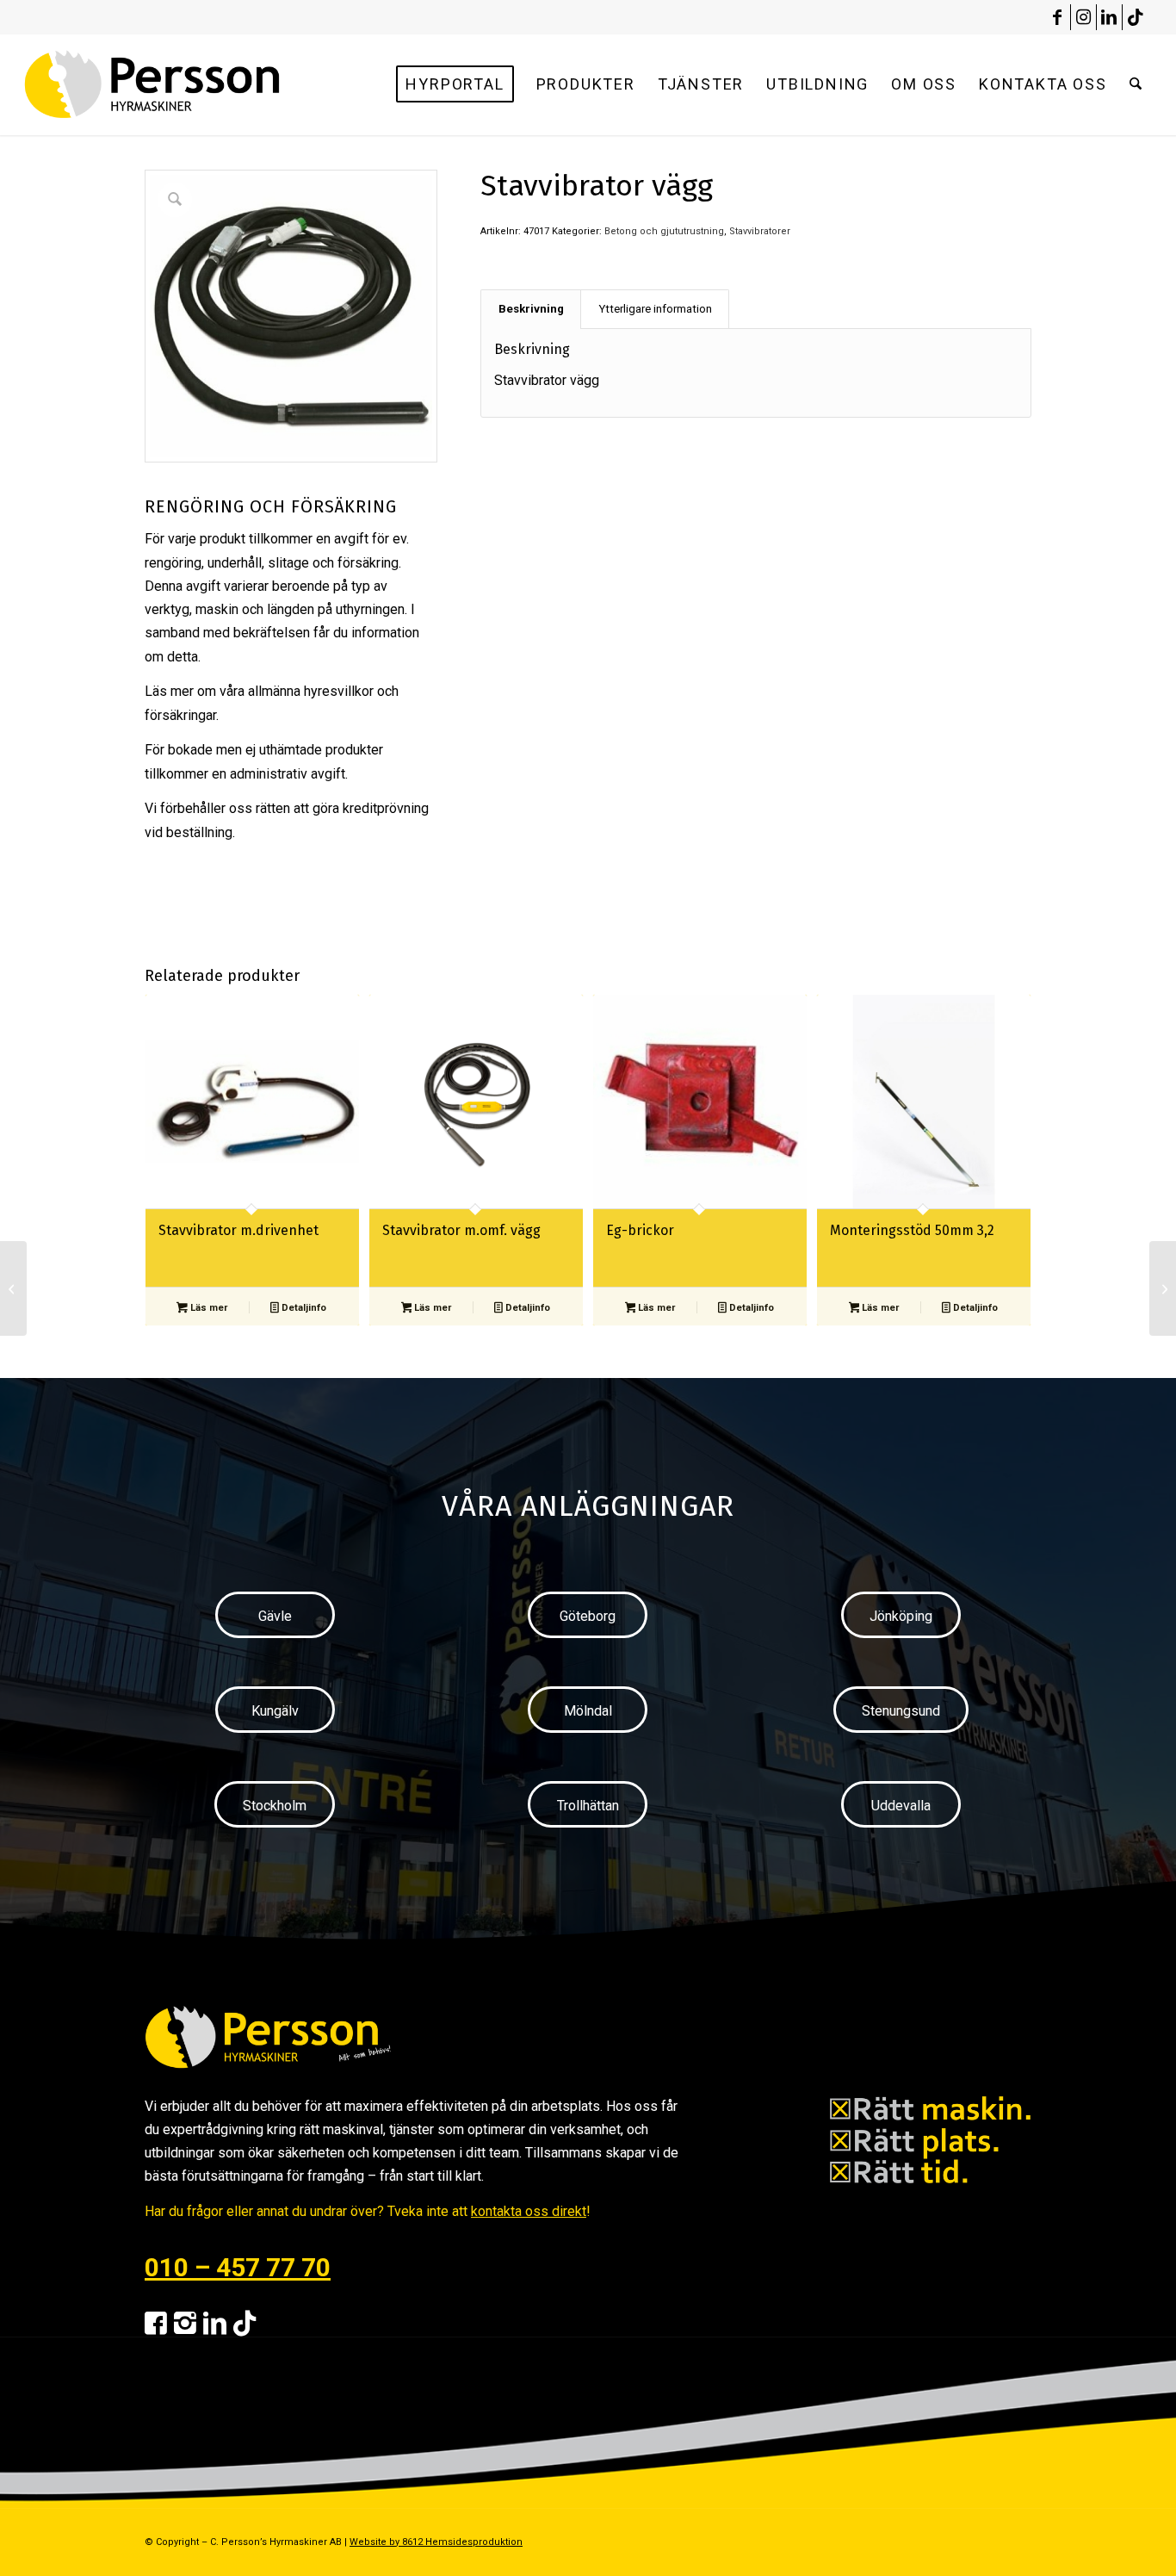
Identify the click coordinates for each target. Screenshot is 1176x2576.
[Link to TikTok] (1136, 17)
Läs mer (207, 1308)
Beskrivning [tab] (531, 309)
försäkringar (180, 715)
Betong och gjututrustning (664, 231)
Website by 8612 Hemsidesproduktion (436, 2542)
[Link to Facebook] (1058, 17)
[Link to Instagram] (1083, 17)
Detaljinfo (303, 1308)
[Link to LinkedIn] (1109, 17)
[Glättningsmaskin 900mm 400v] (1163, 1288)
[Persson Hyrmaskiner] (189, 84)
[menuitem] (455, 84)
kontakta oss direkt (529, 2211)
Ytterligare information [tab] (655, 309)
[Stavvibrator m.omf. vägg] (13, 1288)
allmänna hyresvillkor (311, 691)
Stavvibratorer (760, 231)
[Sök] (1136, 84)
